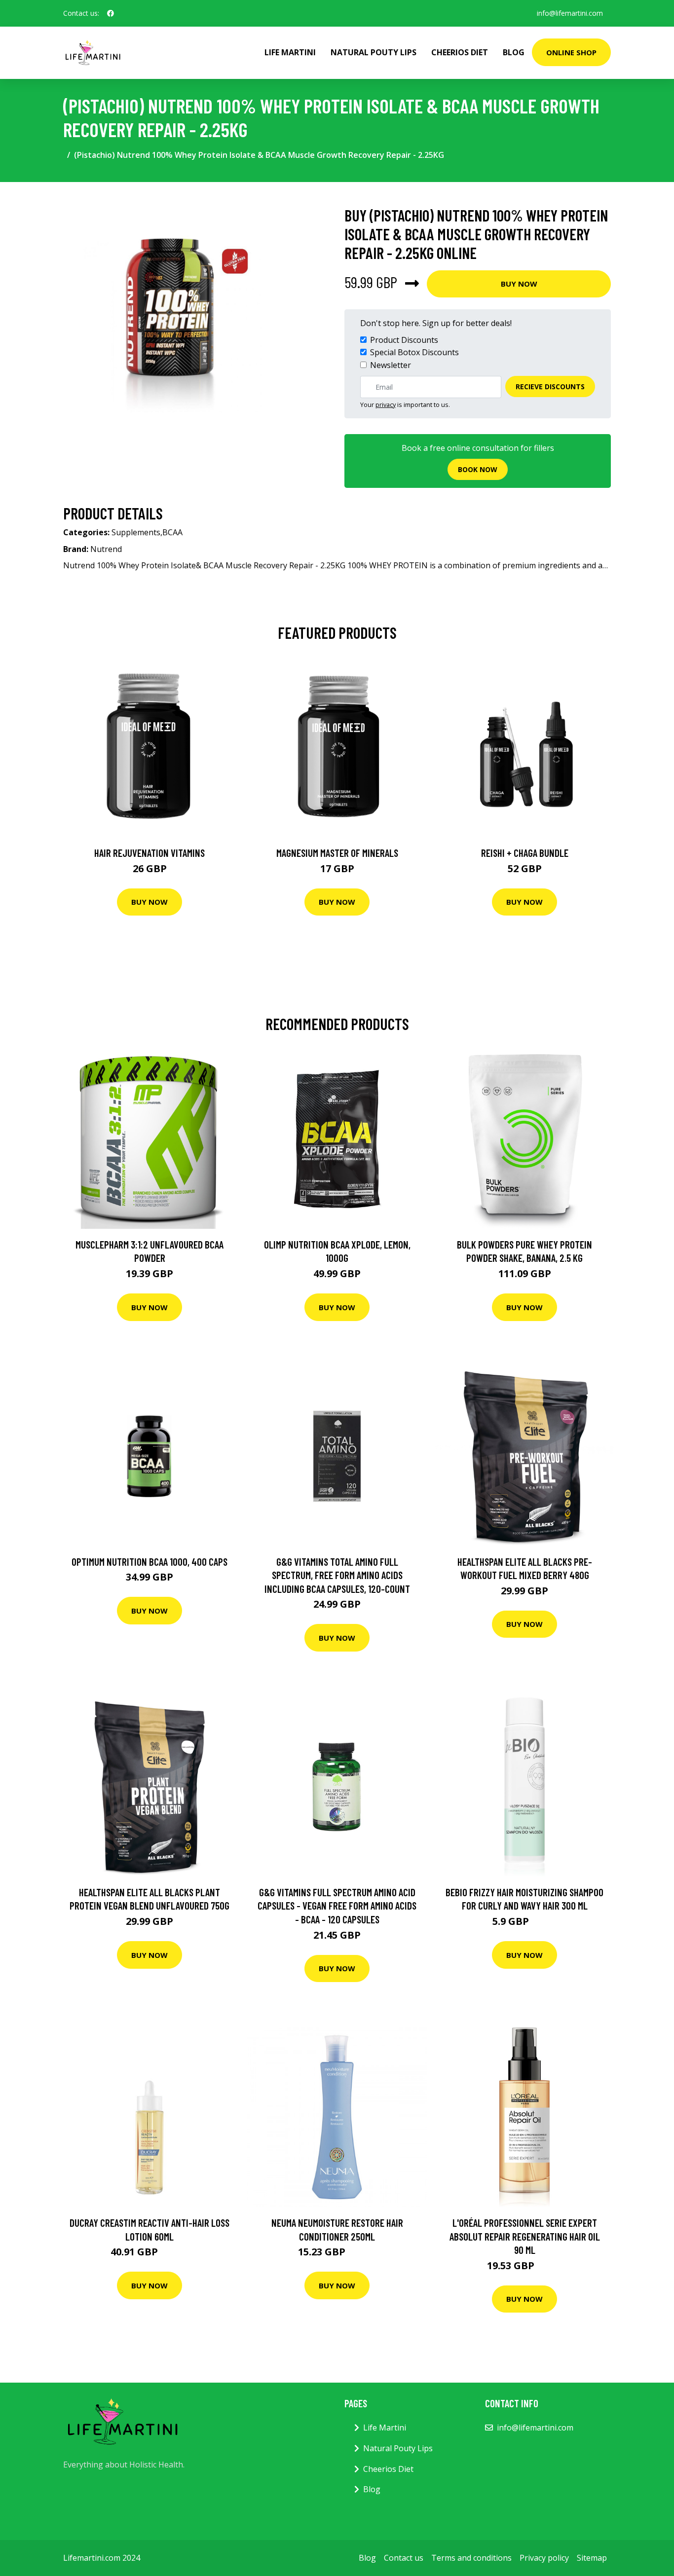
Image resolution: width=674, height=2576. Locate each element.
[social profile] (111, 13)
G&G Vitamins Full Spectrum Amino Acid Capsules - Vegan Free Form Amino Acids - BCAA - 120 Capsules (337, 1906)
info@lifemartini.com (570, 13)
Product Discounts (404, 340)
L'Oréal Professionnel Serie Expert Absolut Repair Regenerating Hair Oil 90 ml (525, 2236)
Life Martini (290, 52)
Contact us (404, 2558)
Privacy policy (544, 2558)
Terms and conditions (471, 2558)
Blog (514, 52)
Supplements (136, 532)
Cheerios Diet (460, 52)
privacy (386, 405)
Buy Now (519, 284)
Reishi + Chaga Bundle (525, 853)
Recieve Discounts (550, 386)
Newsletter (391, 365)
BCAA (172, 532)
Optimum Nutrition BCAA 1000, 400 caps (150, 1562)
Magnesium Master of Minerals (337, 853)
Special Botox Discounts (414, 352)
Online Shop (571, 52)
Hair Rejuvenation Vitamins (150, 853)
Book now (478, 469)
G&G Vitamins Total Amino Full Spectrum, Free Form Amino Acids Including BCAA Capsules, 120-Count (337, 1575)
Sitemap (592, 2558)
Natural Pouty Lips (374, 52)
